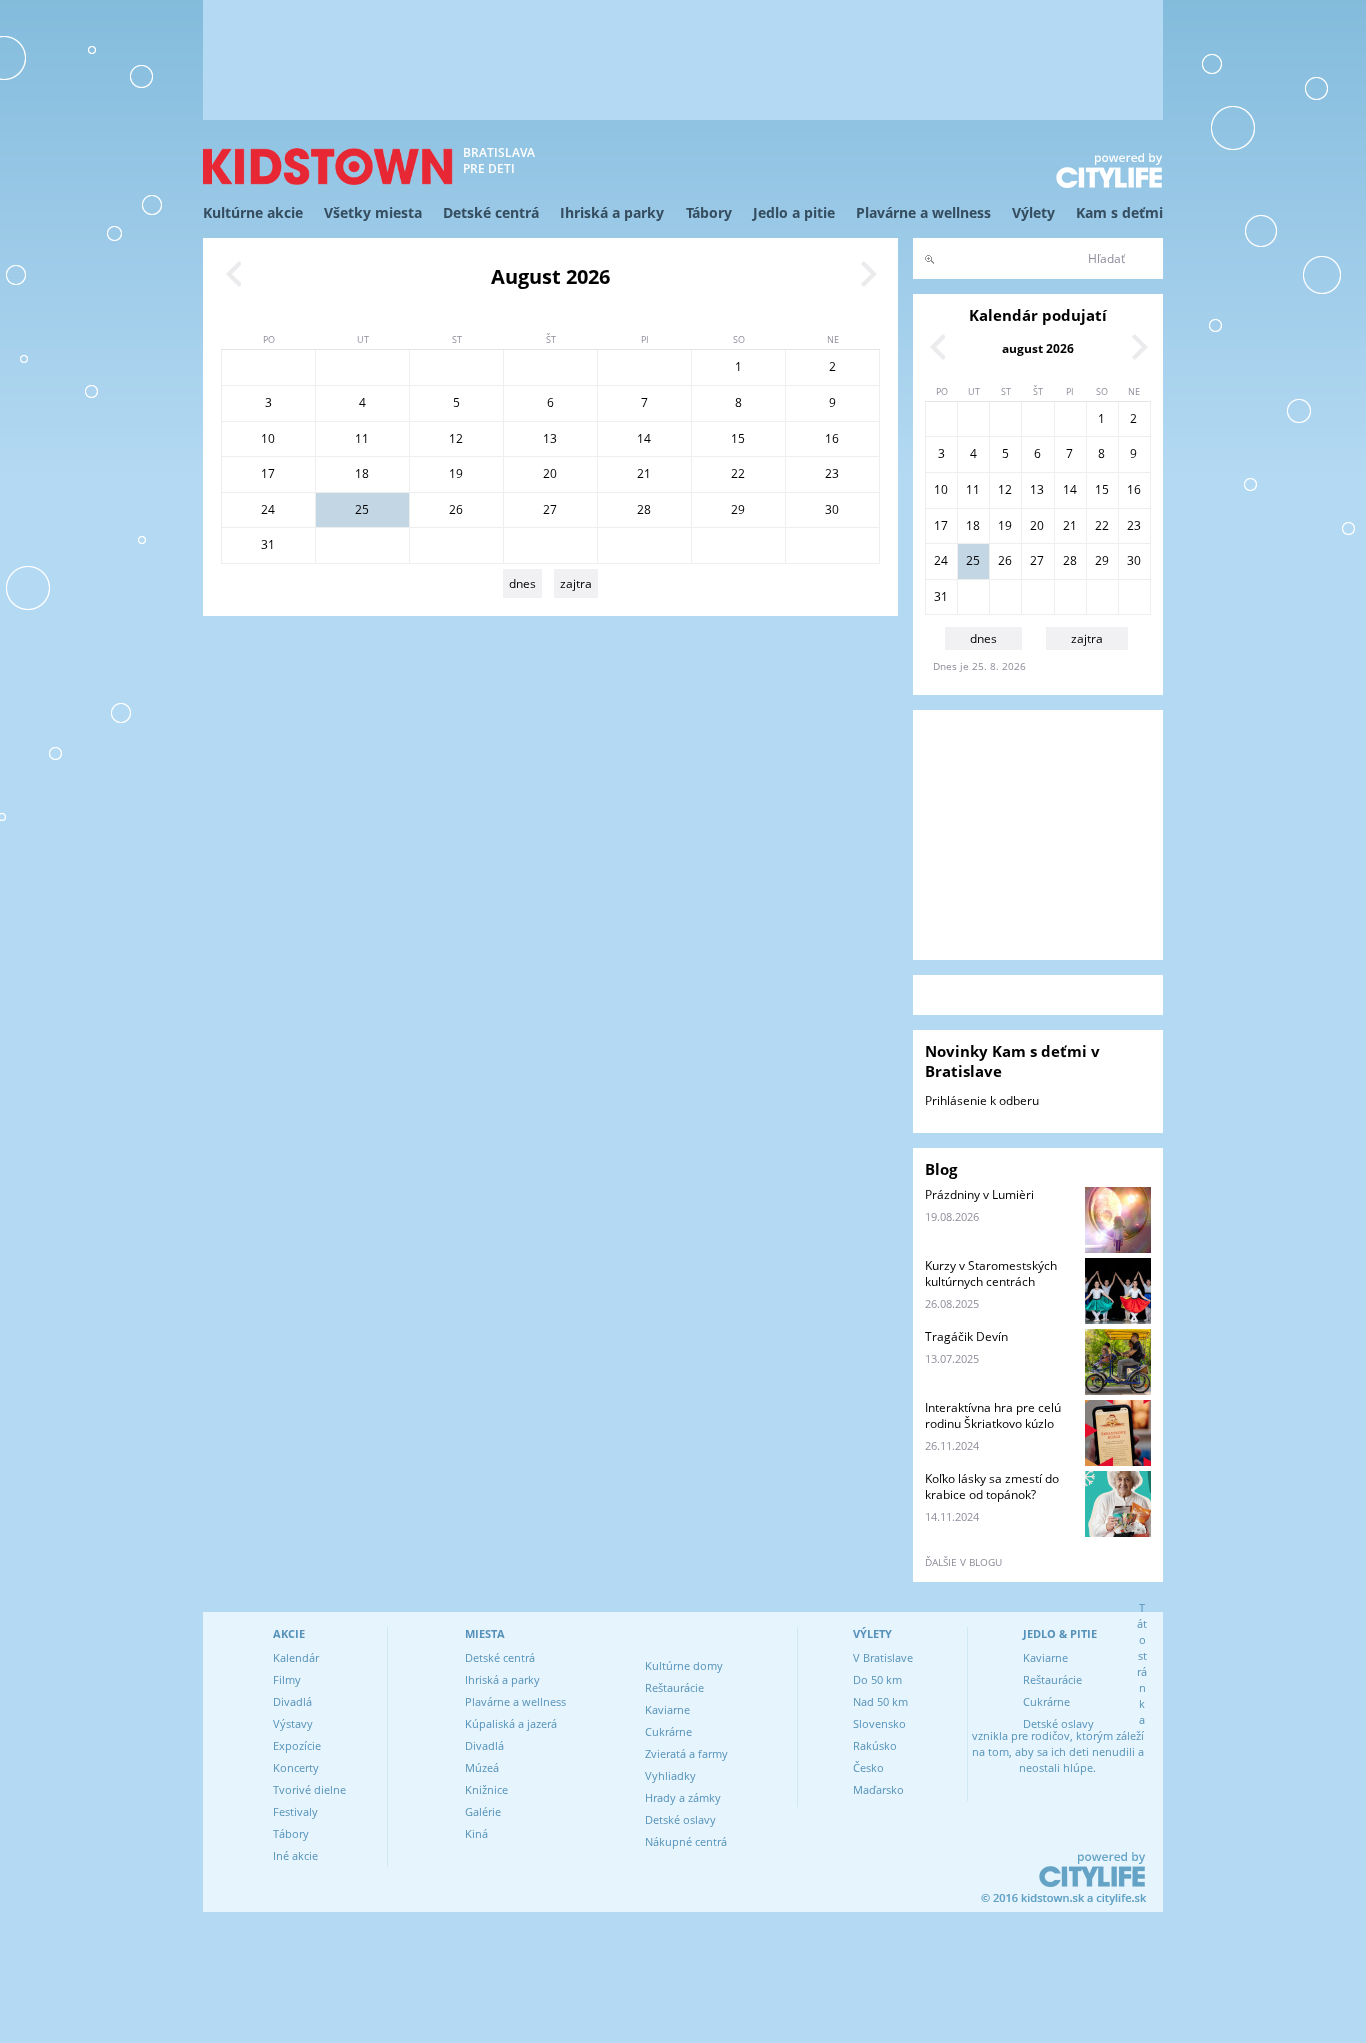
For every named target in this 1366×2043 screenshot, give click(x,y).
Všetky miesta (373, 212)
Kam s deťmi (1119, 212)
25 (362, 509)
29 (738, 509)
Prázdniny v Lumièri (979, 1194)
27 (550, 509)
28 (644, 509)
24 (268, 509)
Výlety (1033, 212)
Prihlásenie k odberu (982, 1100)
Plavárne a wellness (923, 212)
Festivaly (295, 1811)
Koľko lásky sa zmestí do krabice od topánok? (992, 1486)
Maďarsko (878, 1789)
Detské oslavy (680, 1819)
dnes (522, 583)
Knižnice (486, 1789)
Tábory (709, 212)
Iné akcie (295, 1855)
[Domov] (328, 166)
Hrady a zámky (683, 1797)
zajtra (576, 583)
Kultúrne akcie (253, 212)
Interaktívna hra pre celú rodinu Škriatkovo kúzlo (993, 1415)
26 (456, 509)
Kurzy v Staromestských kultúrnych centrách (991, 1273)
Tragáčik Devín (966, 1336)
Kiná (476, 1833)
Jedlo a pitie (794, 212)
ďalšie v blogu (963, 1562)
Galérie (483, 1811)
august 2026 (1038, 348)
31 (268, 544)
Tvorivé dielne (309, 1789)
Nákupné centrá (686, 1841)
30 (832, 509)
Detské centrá (491, 212)
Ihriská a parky (612, 212)
